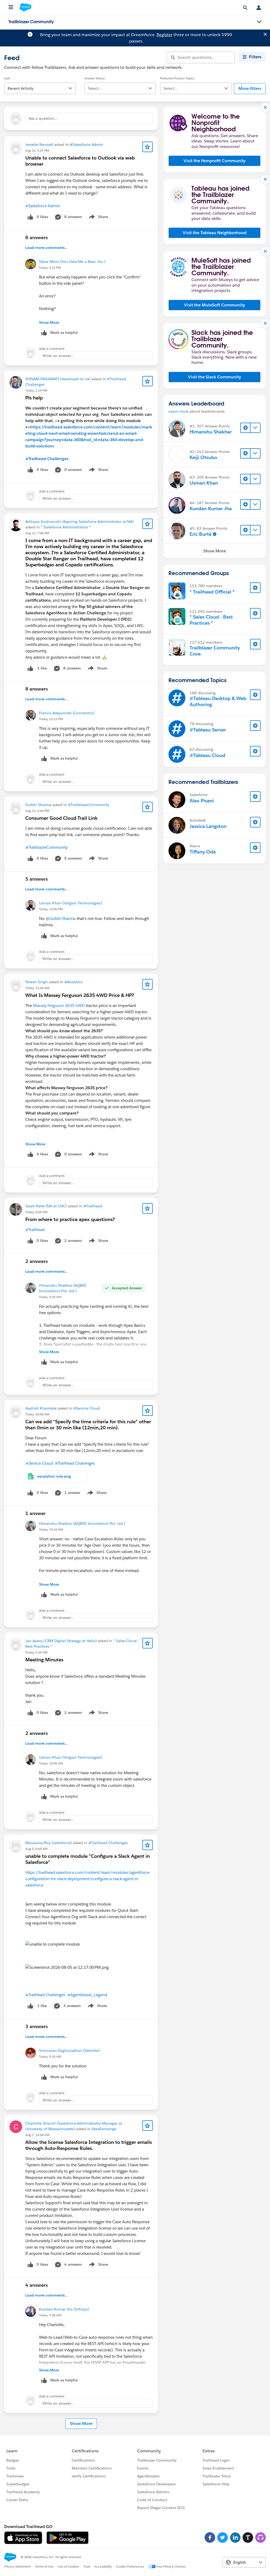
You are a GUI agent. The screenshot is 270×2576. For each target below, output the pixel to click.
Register (165, 35)
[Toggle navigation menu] (259, 22)
